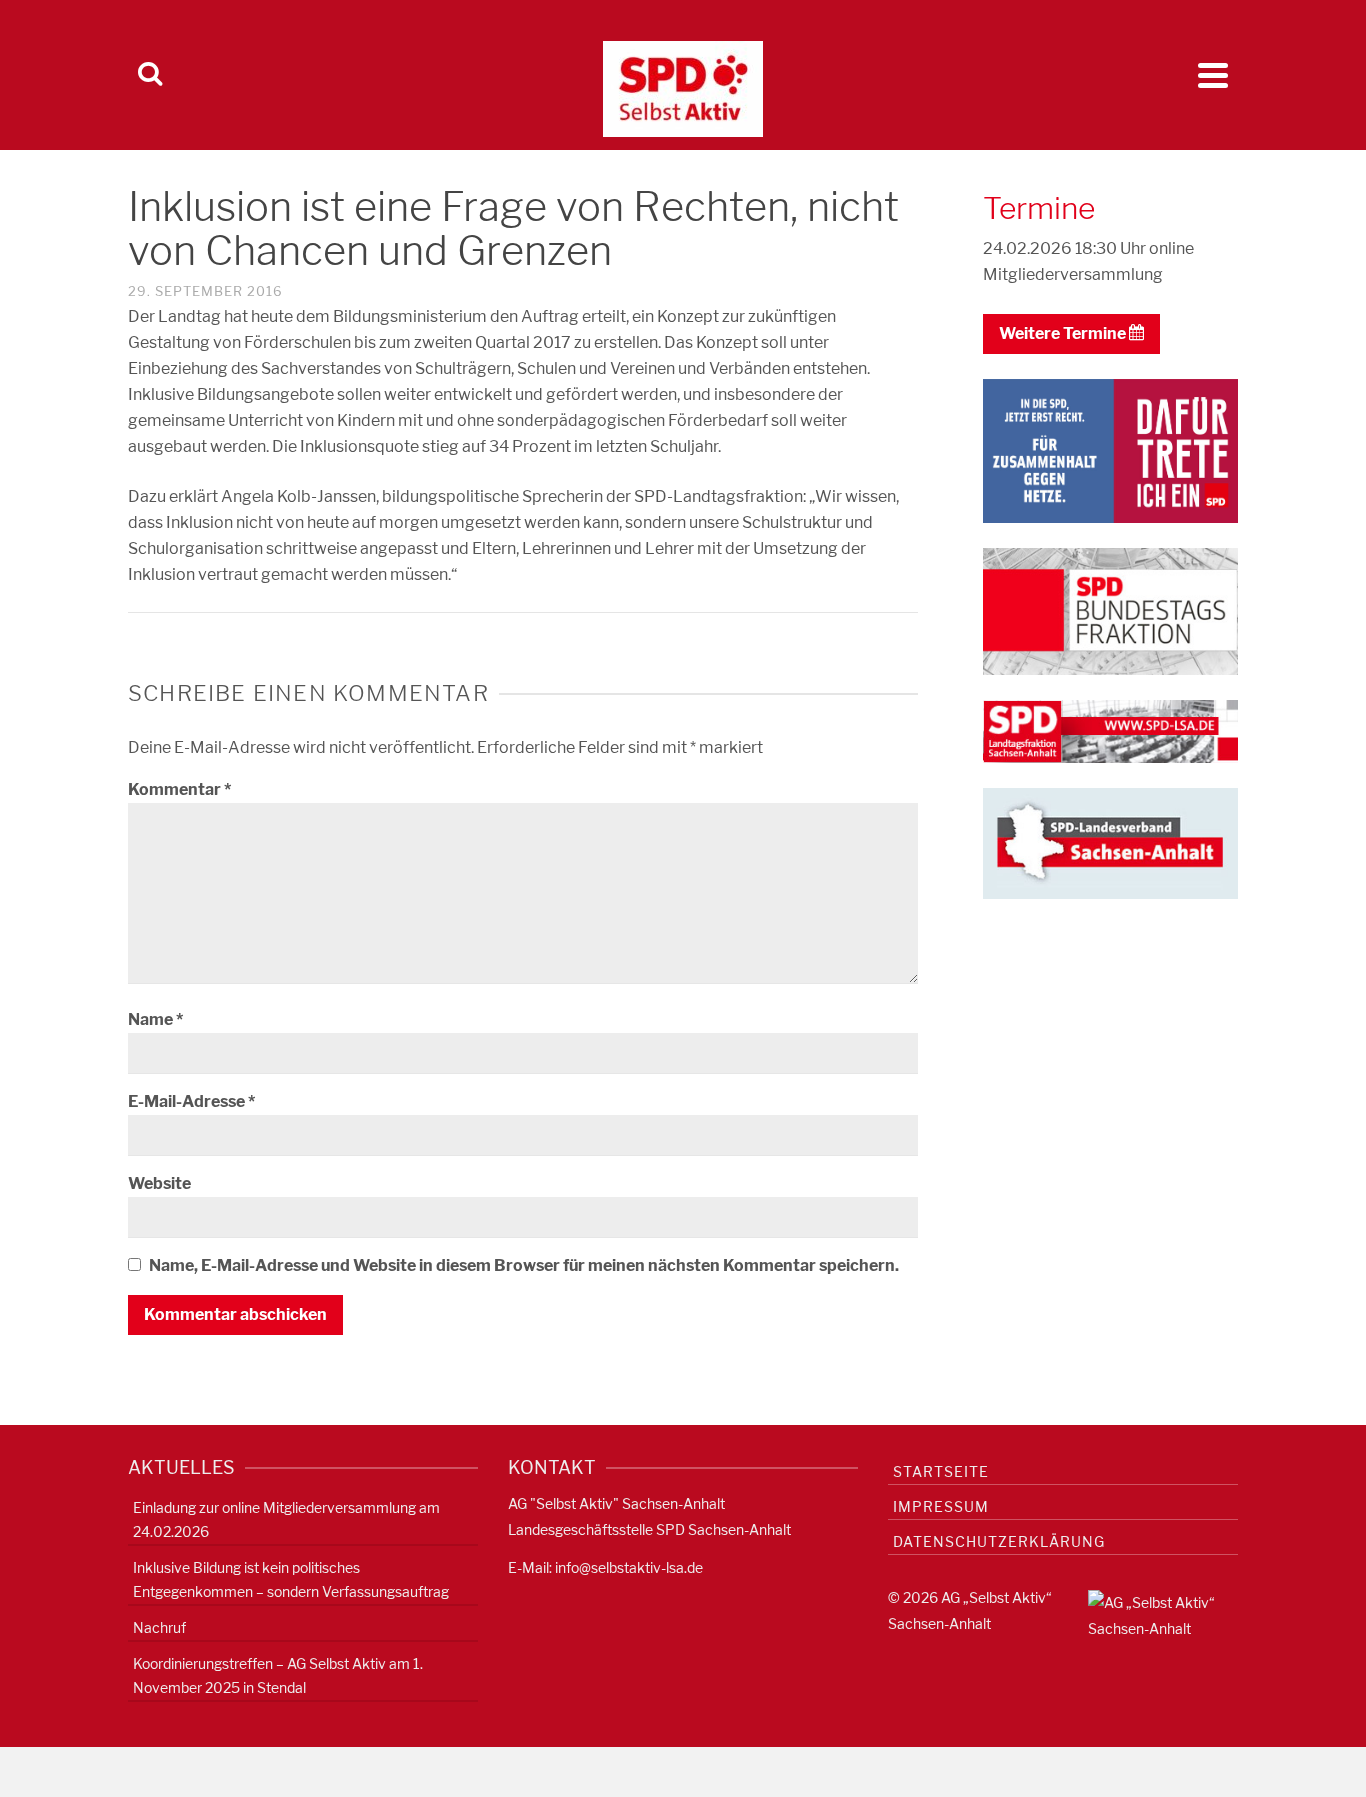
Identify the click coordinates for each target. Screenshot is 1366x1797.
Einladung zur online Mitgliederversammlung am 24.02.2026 (286, 1519)
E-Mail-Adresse (191, 1101)
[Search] (150, 75)
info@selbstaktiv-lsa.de (629, 1567)
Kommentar (179, 789)
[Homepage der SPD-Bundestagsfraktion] (1110, 610)
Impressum (941, 1506)
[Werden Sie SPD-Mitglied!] (1110, 449)
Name (155, 1019)
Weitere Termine (1064, 333)
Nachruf (159, 1627)
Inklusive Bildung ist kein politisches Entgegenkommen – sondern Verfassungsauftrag (291, 1579)
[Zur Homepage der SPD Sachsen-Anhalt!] (1110, 841)
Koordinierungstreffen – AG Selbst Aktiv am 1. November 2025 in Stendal (278, 1675)
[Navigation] (1213, 75)
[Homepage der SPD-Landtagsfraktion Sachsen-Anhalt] (1110, 730)
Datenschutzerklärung (999, 1541)
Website (159, 1183)
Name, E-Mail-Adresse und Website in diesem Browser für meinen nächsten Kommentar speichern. (524, 1265)
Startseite (941, 1471)
